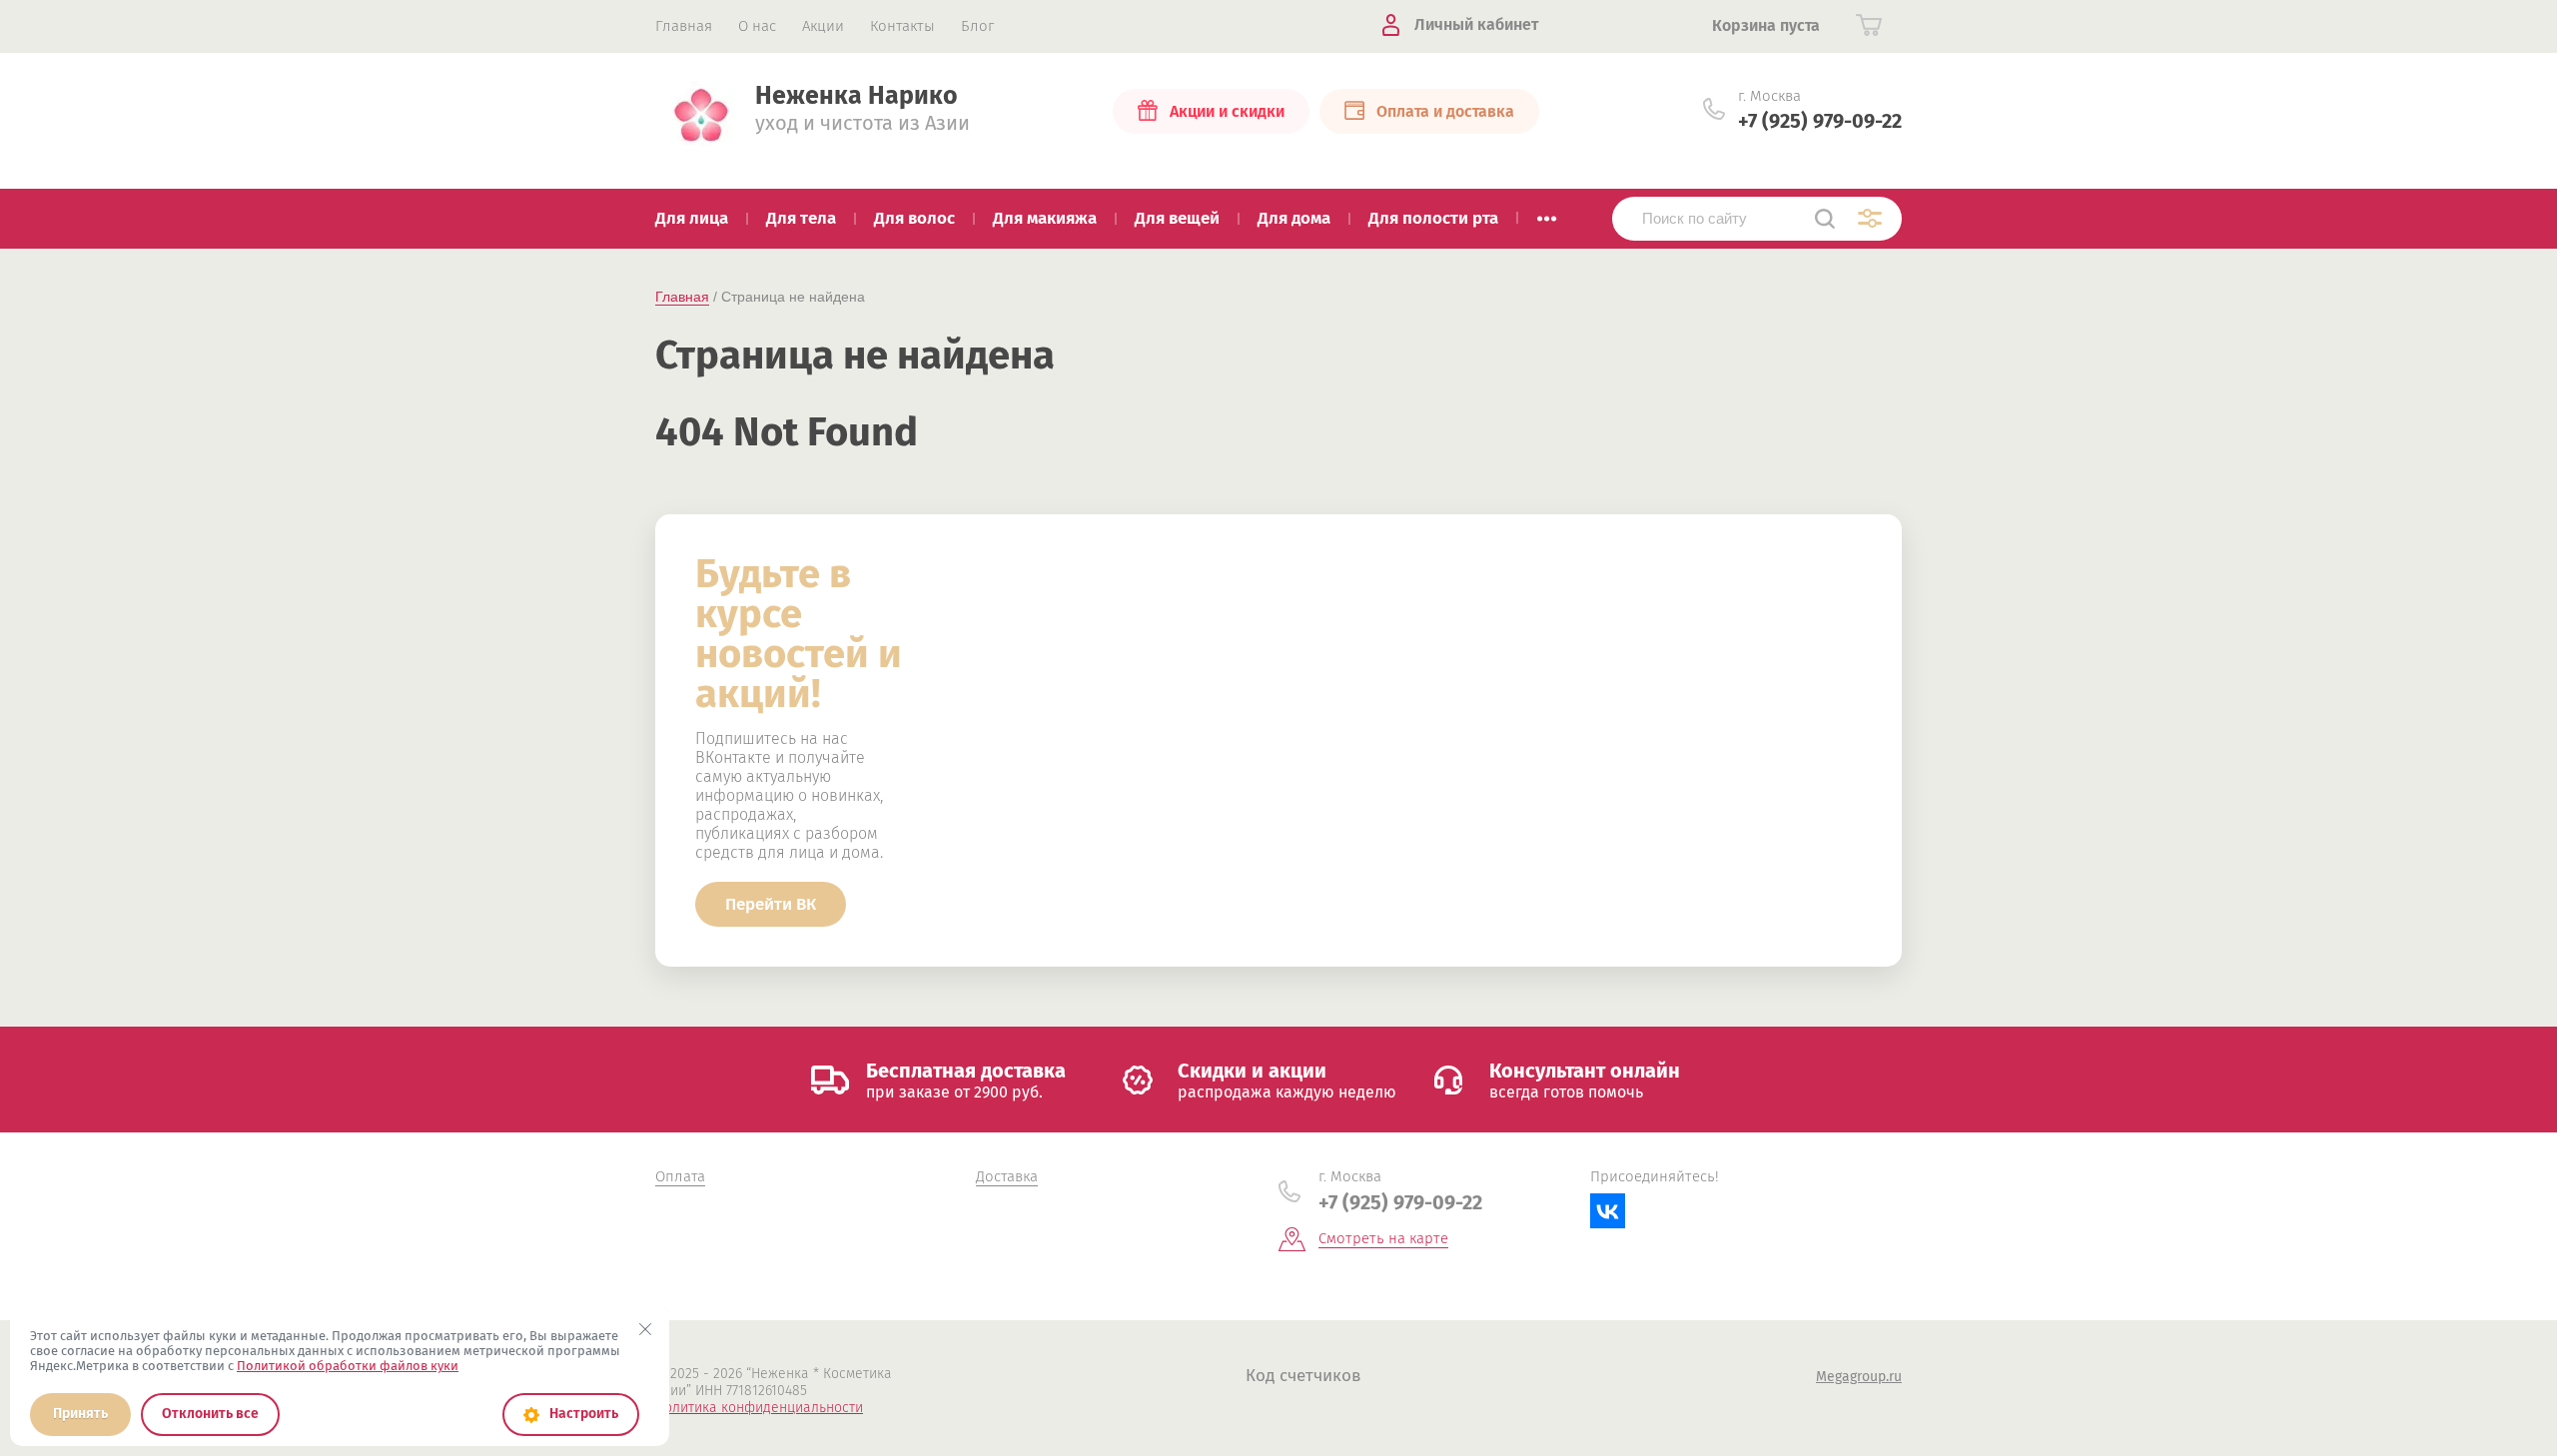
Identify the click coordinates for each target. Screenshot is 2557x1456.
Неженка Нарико (856, 96)
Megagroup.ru (1859, 1377)
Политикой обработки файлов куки (348, 1366)
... (1547, 213)
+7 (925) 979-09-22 (1820, 121)
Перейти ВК (771, 904)
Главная (682, 297)
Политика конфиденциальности (759, 1408)
